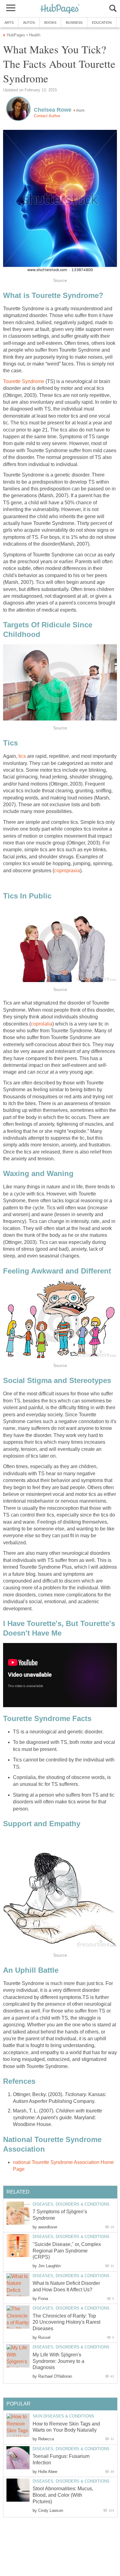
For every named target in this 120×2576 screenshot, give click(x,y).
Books (50, 23)
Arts (9, 23)
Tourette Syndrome (24, 381)
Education (102, 23)
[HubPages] (60, 9)
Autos (29, 23)
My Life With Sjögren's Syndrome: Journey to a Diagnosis (58, 2361)
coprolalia (42, 1024)
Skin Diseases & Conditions (63, 2416)
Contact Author (47, 116)
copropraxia (67, 871)
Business (74, 23)
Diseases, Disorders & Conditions (71, 2204)
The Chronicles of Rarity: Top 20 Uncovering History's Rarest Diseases (66, 2322)
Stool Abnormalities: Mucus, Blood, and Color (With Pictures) (63, 2495)
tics (22, 756)
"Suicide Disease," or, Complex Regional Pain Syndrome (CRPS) (67, 2251)
